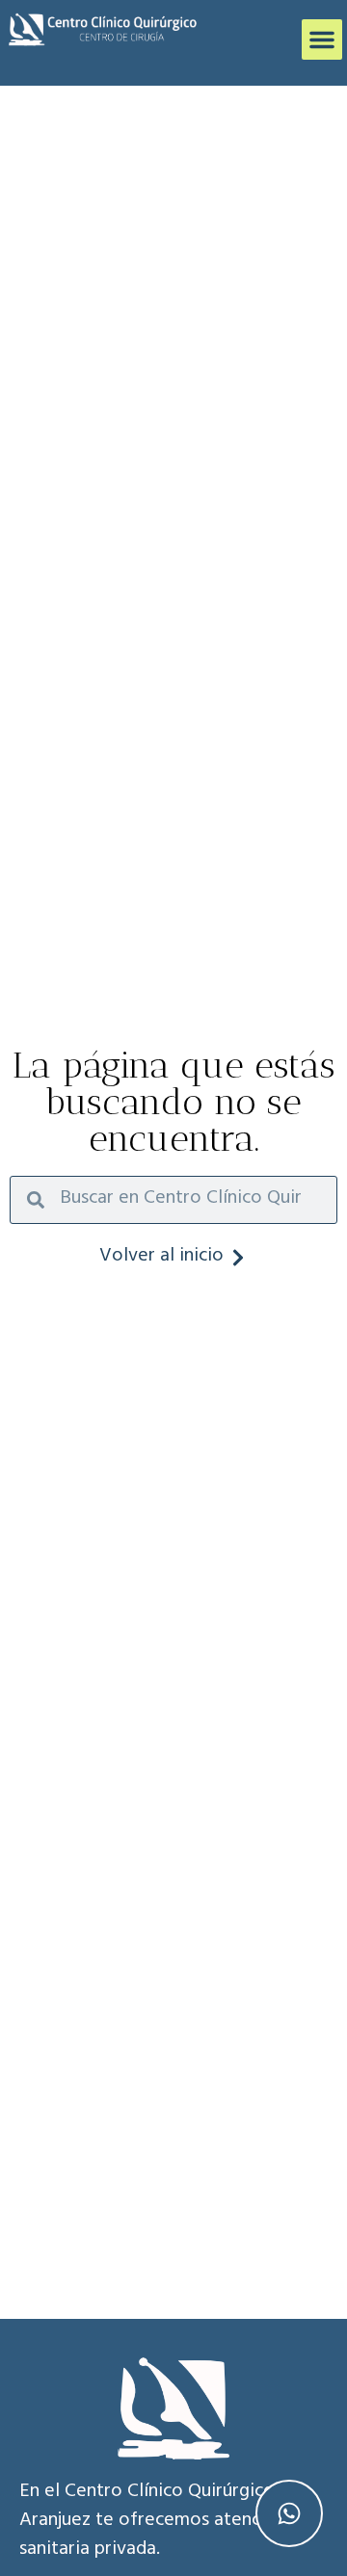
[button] (322, 39)
